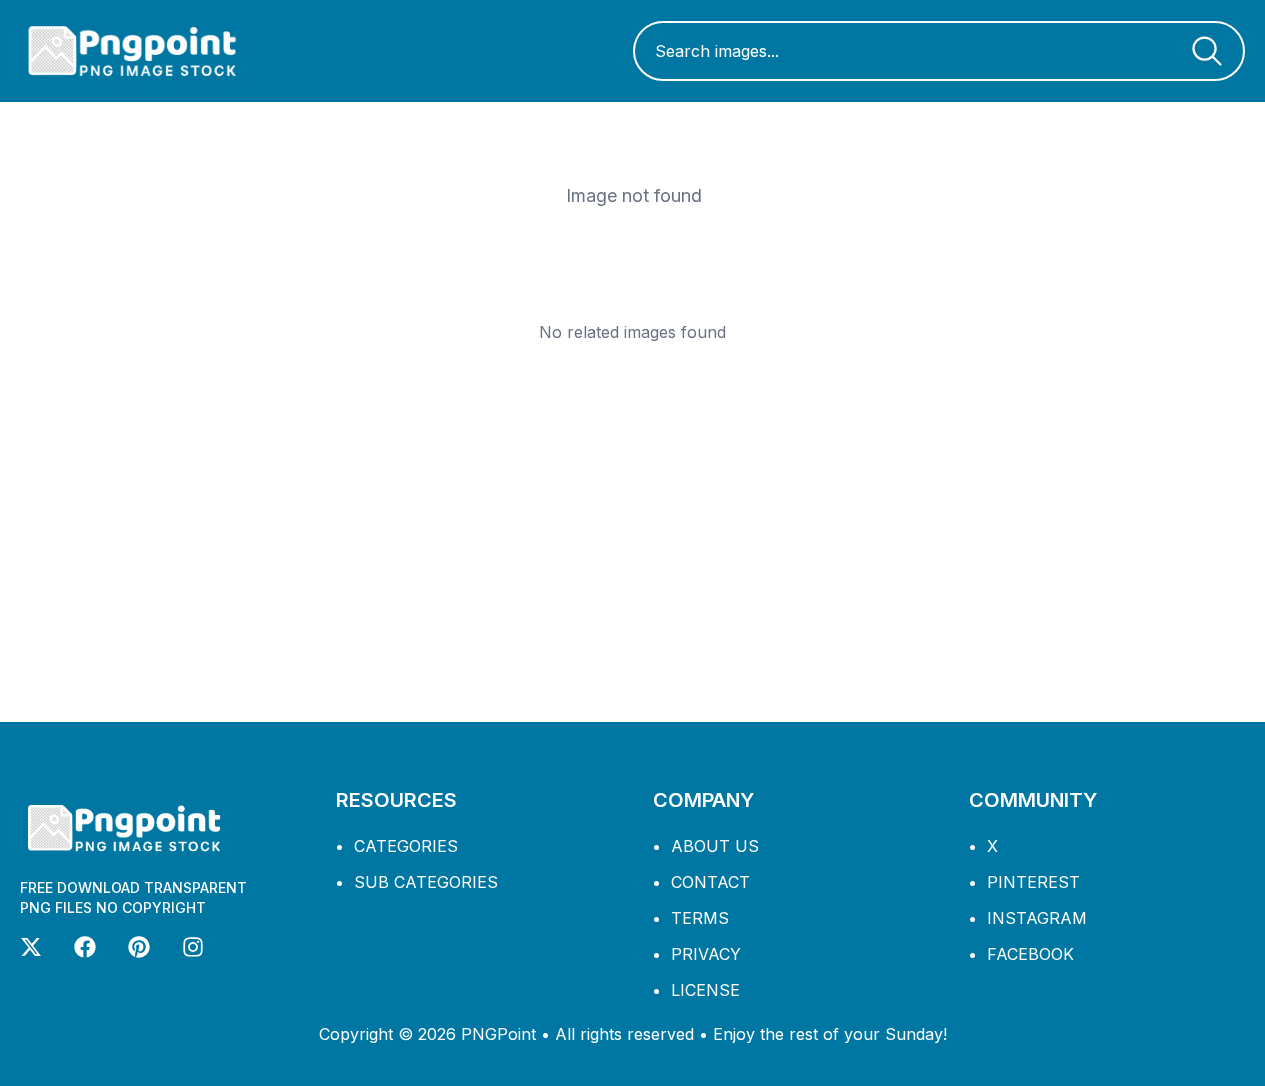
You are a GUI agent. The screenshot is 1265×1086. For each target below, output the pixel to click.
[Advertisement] (633, 532)
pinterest (1033, 882)
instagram (1037, 918)
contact (710, 882)
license (705, 990)
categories (406, 846)
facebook (1030, 954)
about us (715, 846)
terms (700, 918)
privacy (706, 954)
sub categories (426, 882)
